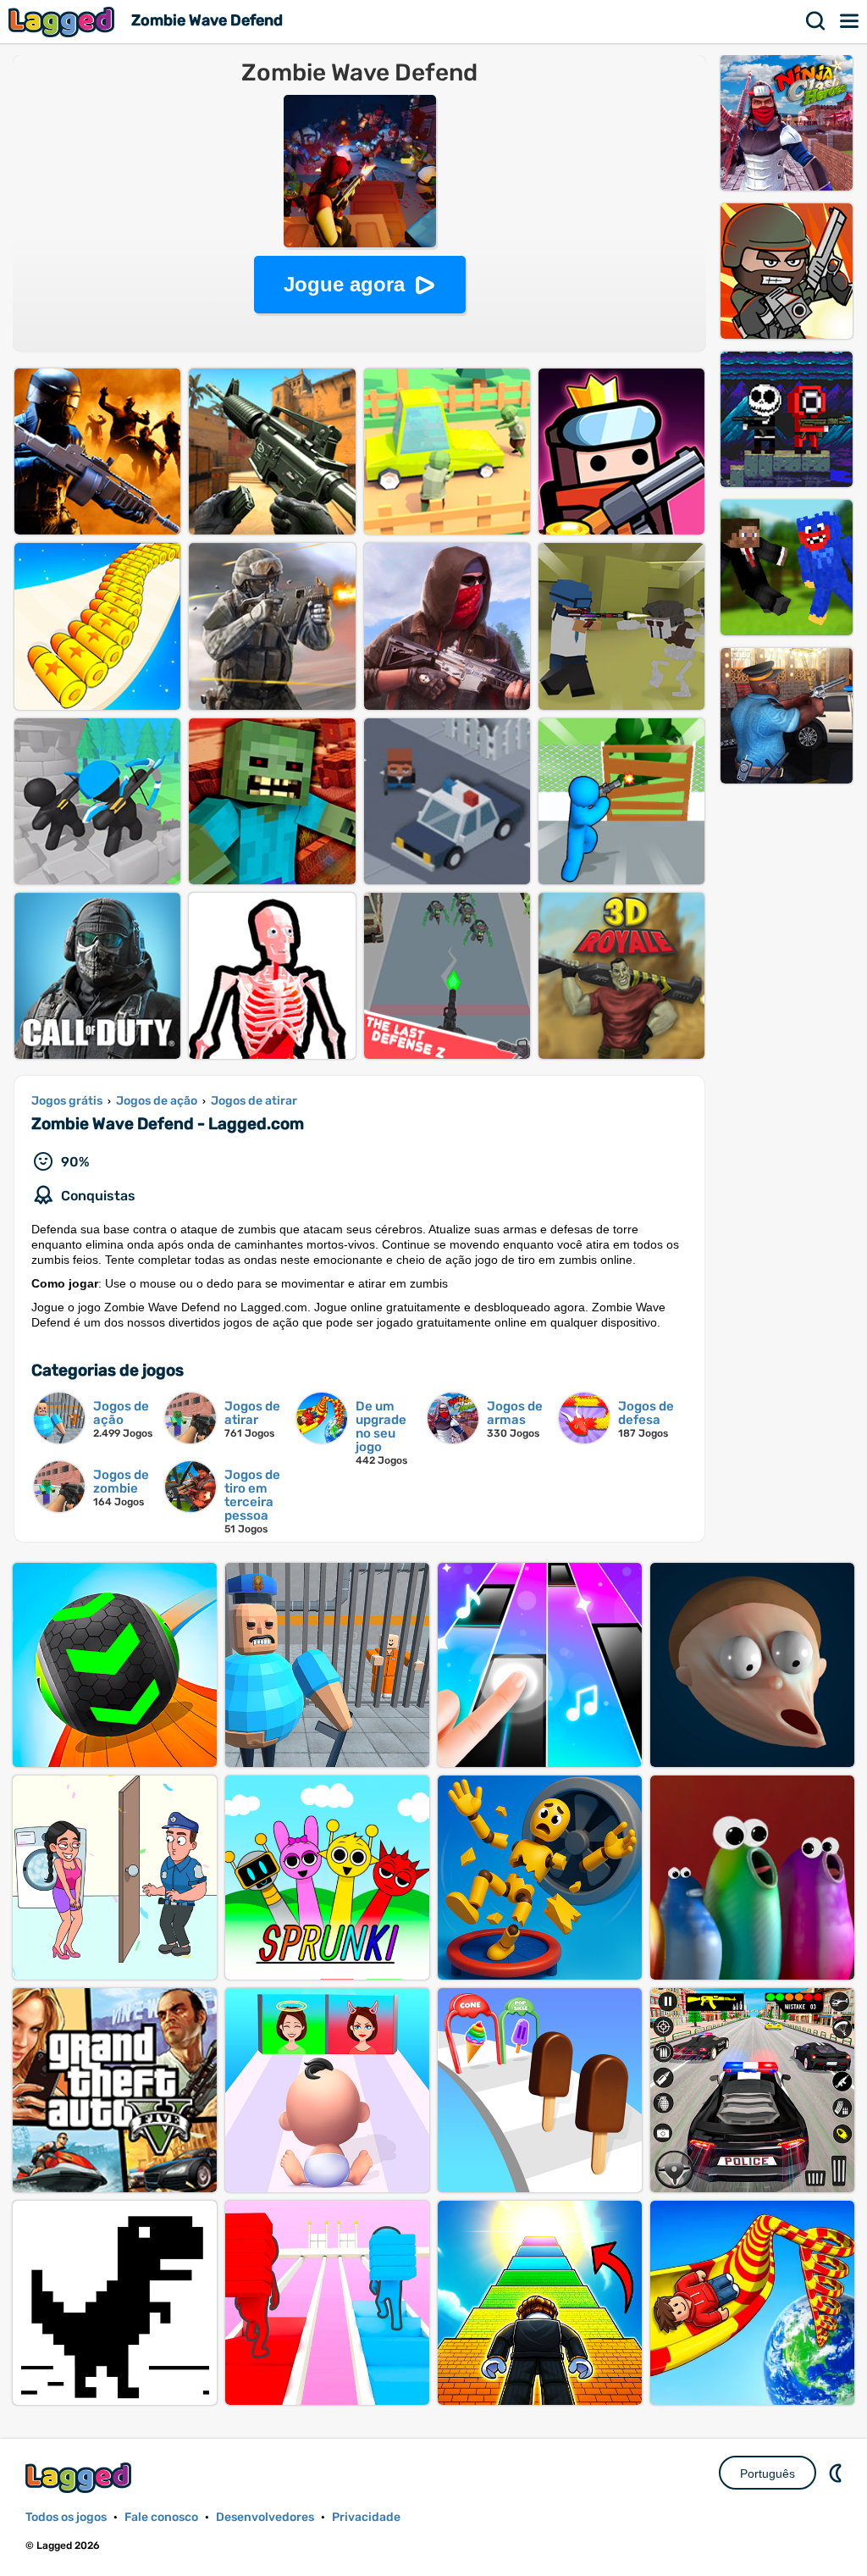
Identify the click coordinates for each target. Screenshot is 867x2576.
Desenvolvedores (265, 2517)
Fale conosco (161, 2517)
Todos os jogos (66, 2517)
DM (837, 2473)
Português (768, 2474)
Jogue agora (344, 284)
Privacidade (366, 2517)
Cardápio (850, 21)
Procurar (816, 21)
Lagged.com (80, 2477)
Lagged (64, 22)
